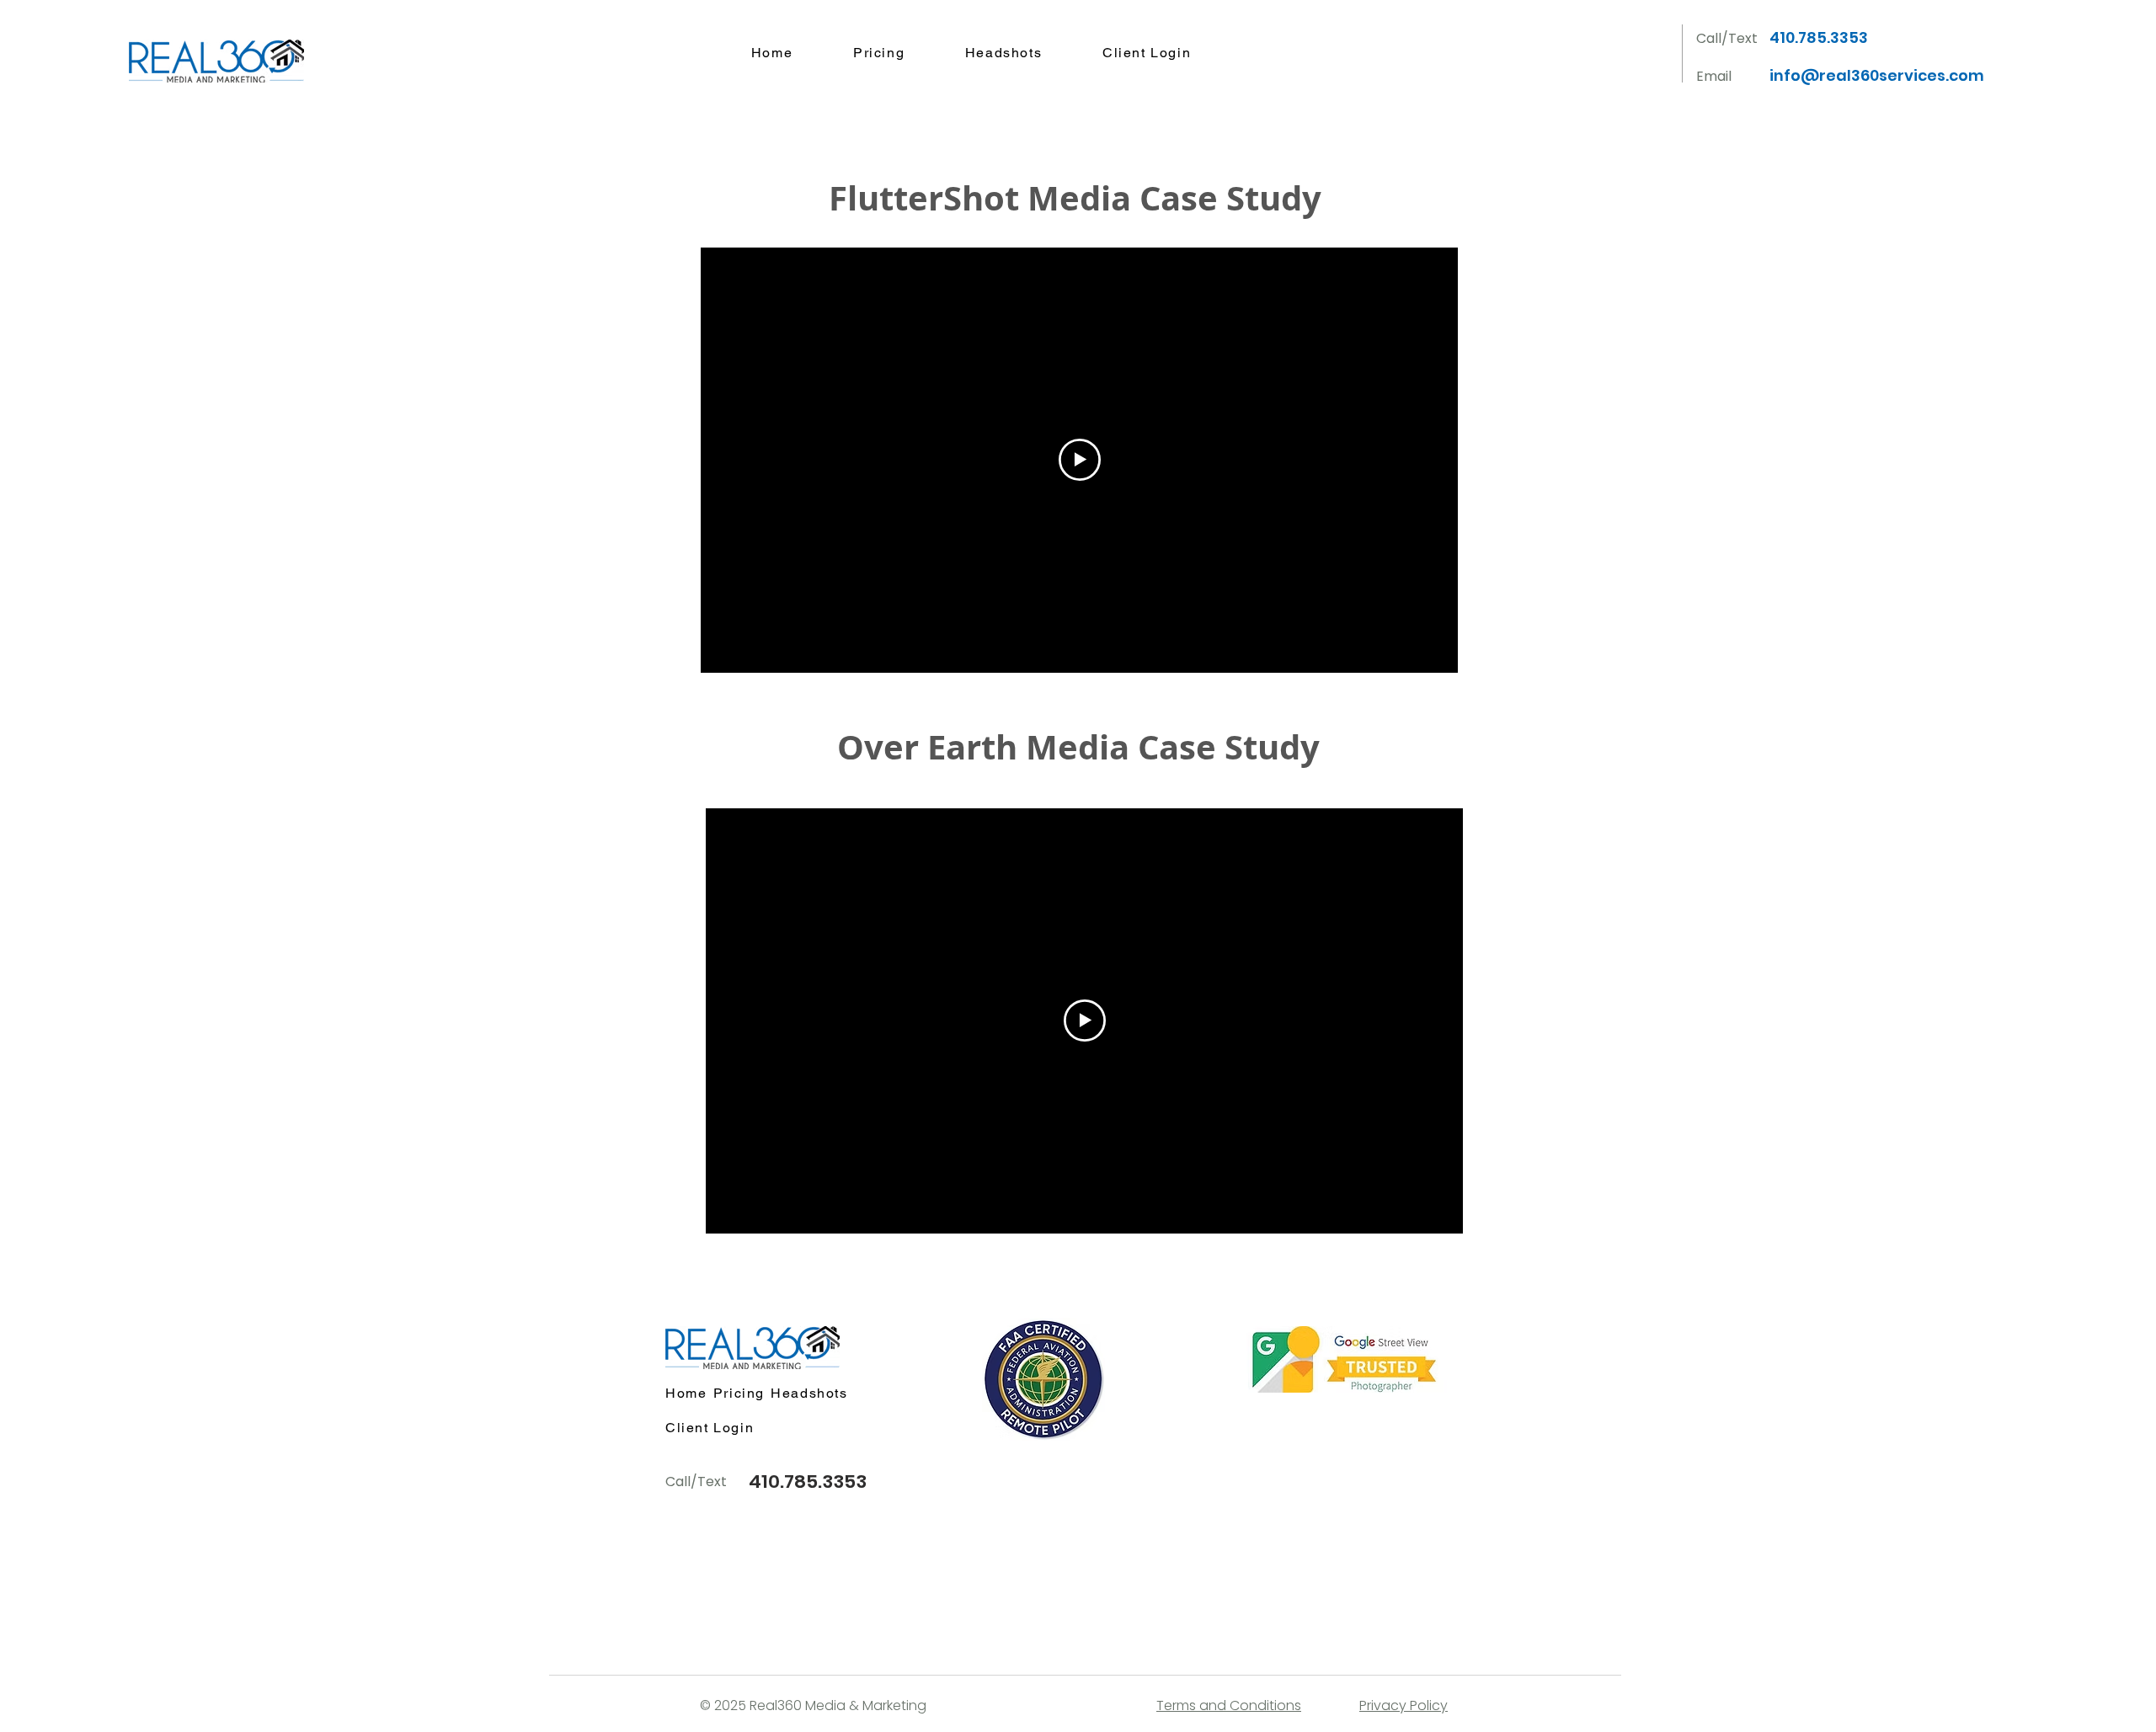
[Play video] (1080, 460)
